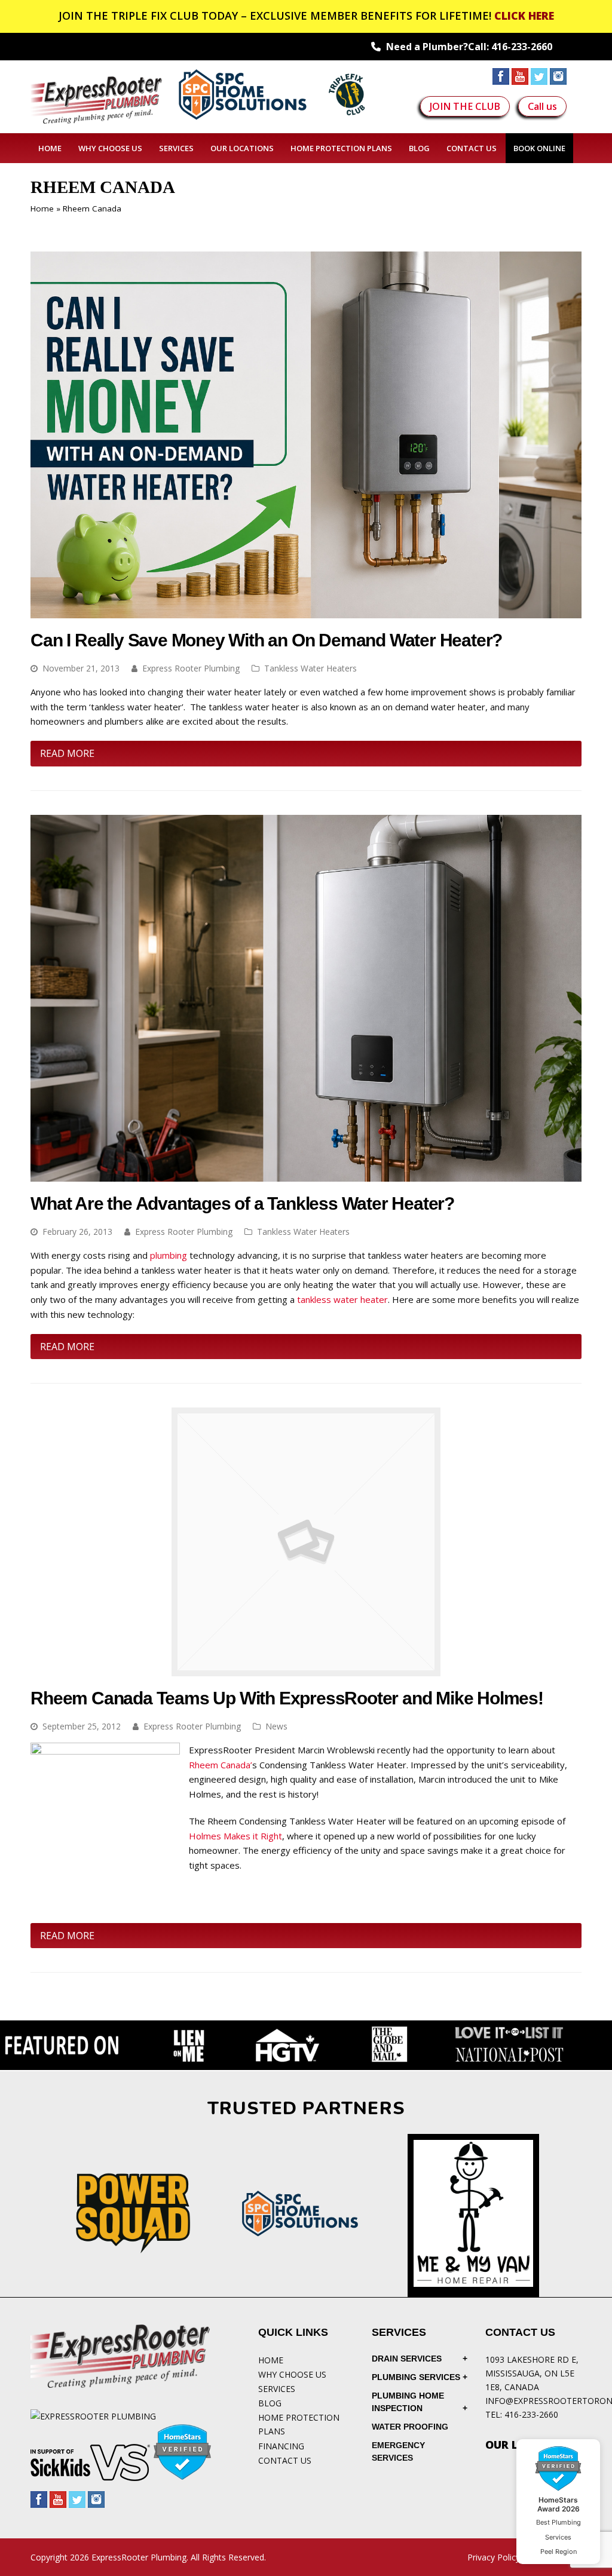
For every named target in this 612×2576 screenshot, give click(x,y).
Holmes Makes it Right (235, 1836)
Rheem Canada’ (221, 1765)
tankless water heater (342, 1299)
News (276, 1726)
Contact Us (285, 2460)
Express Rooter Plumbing (191, 668)
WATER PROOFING (410, 2427)
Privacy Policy (494, 2557)
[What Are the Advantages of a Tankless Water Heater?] (306, 1174)
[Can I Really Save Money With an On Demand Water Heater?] (306, 611)
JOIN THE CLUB (465, 106)
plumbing (169, 1255)
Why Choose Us (292, 2374)
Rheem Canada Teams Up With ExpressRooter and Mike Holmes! (287, 1698)
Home (42, 208)
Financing (281, 2446)
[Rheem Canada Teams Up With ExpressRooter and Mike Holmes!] (306, 1669)
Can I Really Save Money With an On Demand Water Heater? (266, 640)
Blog (270, 2403)
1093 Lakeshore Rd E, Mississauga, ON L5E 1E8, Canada (532, 2373)
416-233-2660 (522, 47)
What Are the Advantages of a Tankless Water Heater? (242, 1203)
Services (277, 2389)
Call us (542, 106)
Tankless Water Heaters (310, 668)
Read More (67, 753)
